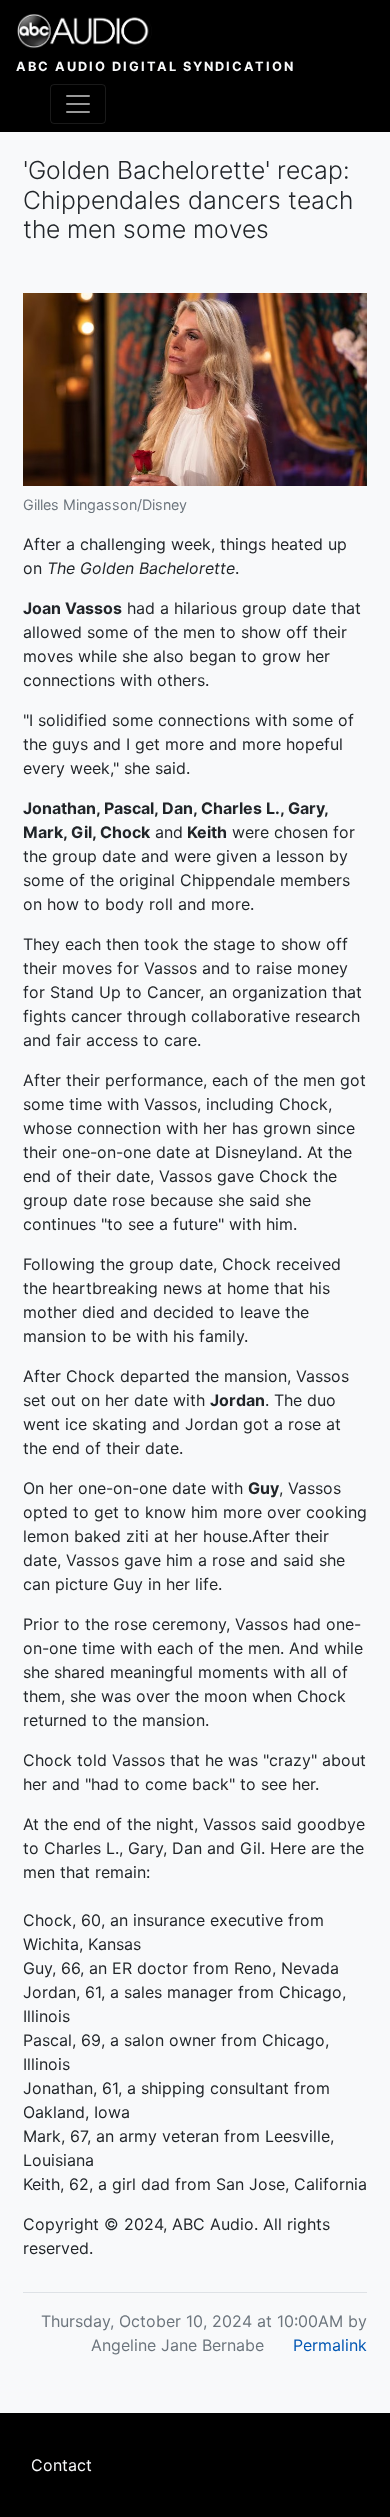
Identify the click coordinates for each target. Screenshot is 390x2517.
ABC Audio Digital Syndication (155, 66)
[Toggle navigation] (78, 104)
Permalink (330, 2345)
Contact (61, 2465)
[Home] (155, 31)
